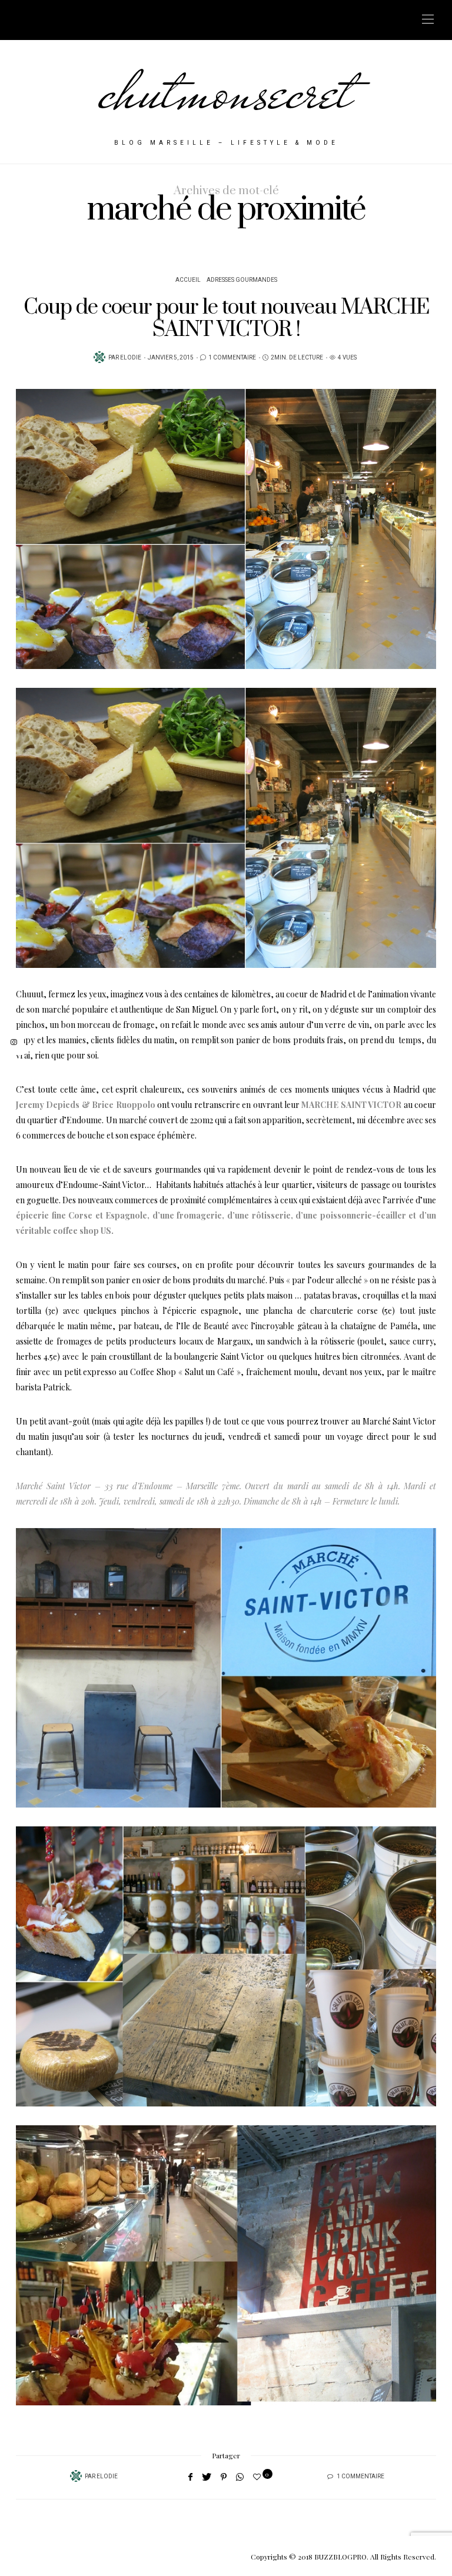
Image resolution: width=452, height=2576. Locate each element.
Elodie (131, 358)
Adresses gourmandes (242, 280)
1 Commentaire (232, 358)
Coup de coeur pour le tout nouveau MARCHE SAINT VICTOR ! (226, 319)
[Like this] (259, 2476)
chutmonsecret (226, 91)
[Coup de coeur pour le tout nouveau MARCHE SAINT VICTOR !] (226, 529)
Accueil (188, 280)
